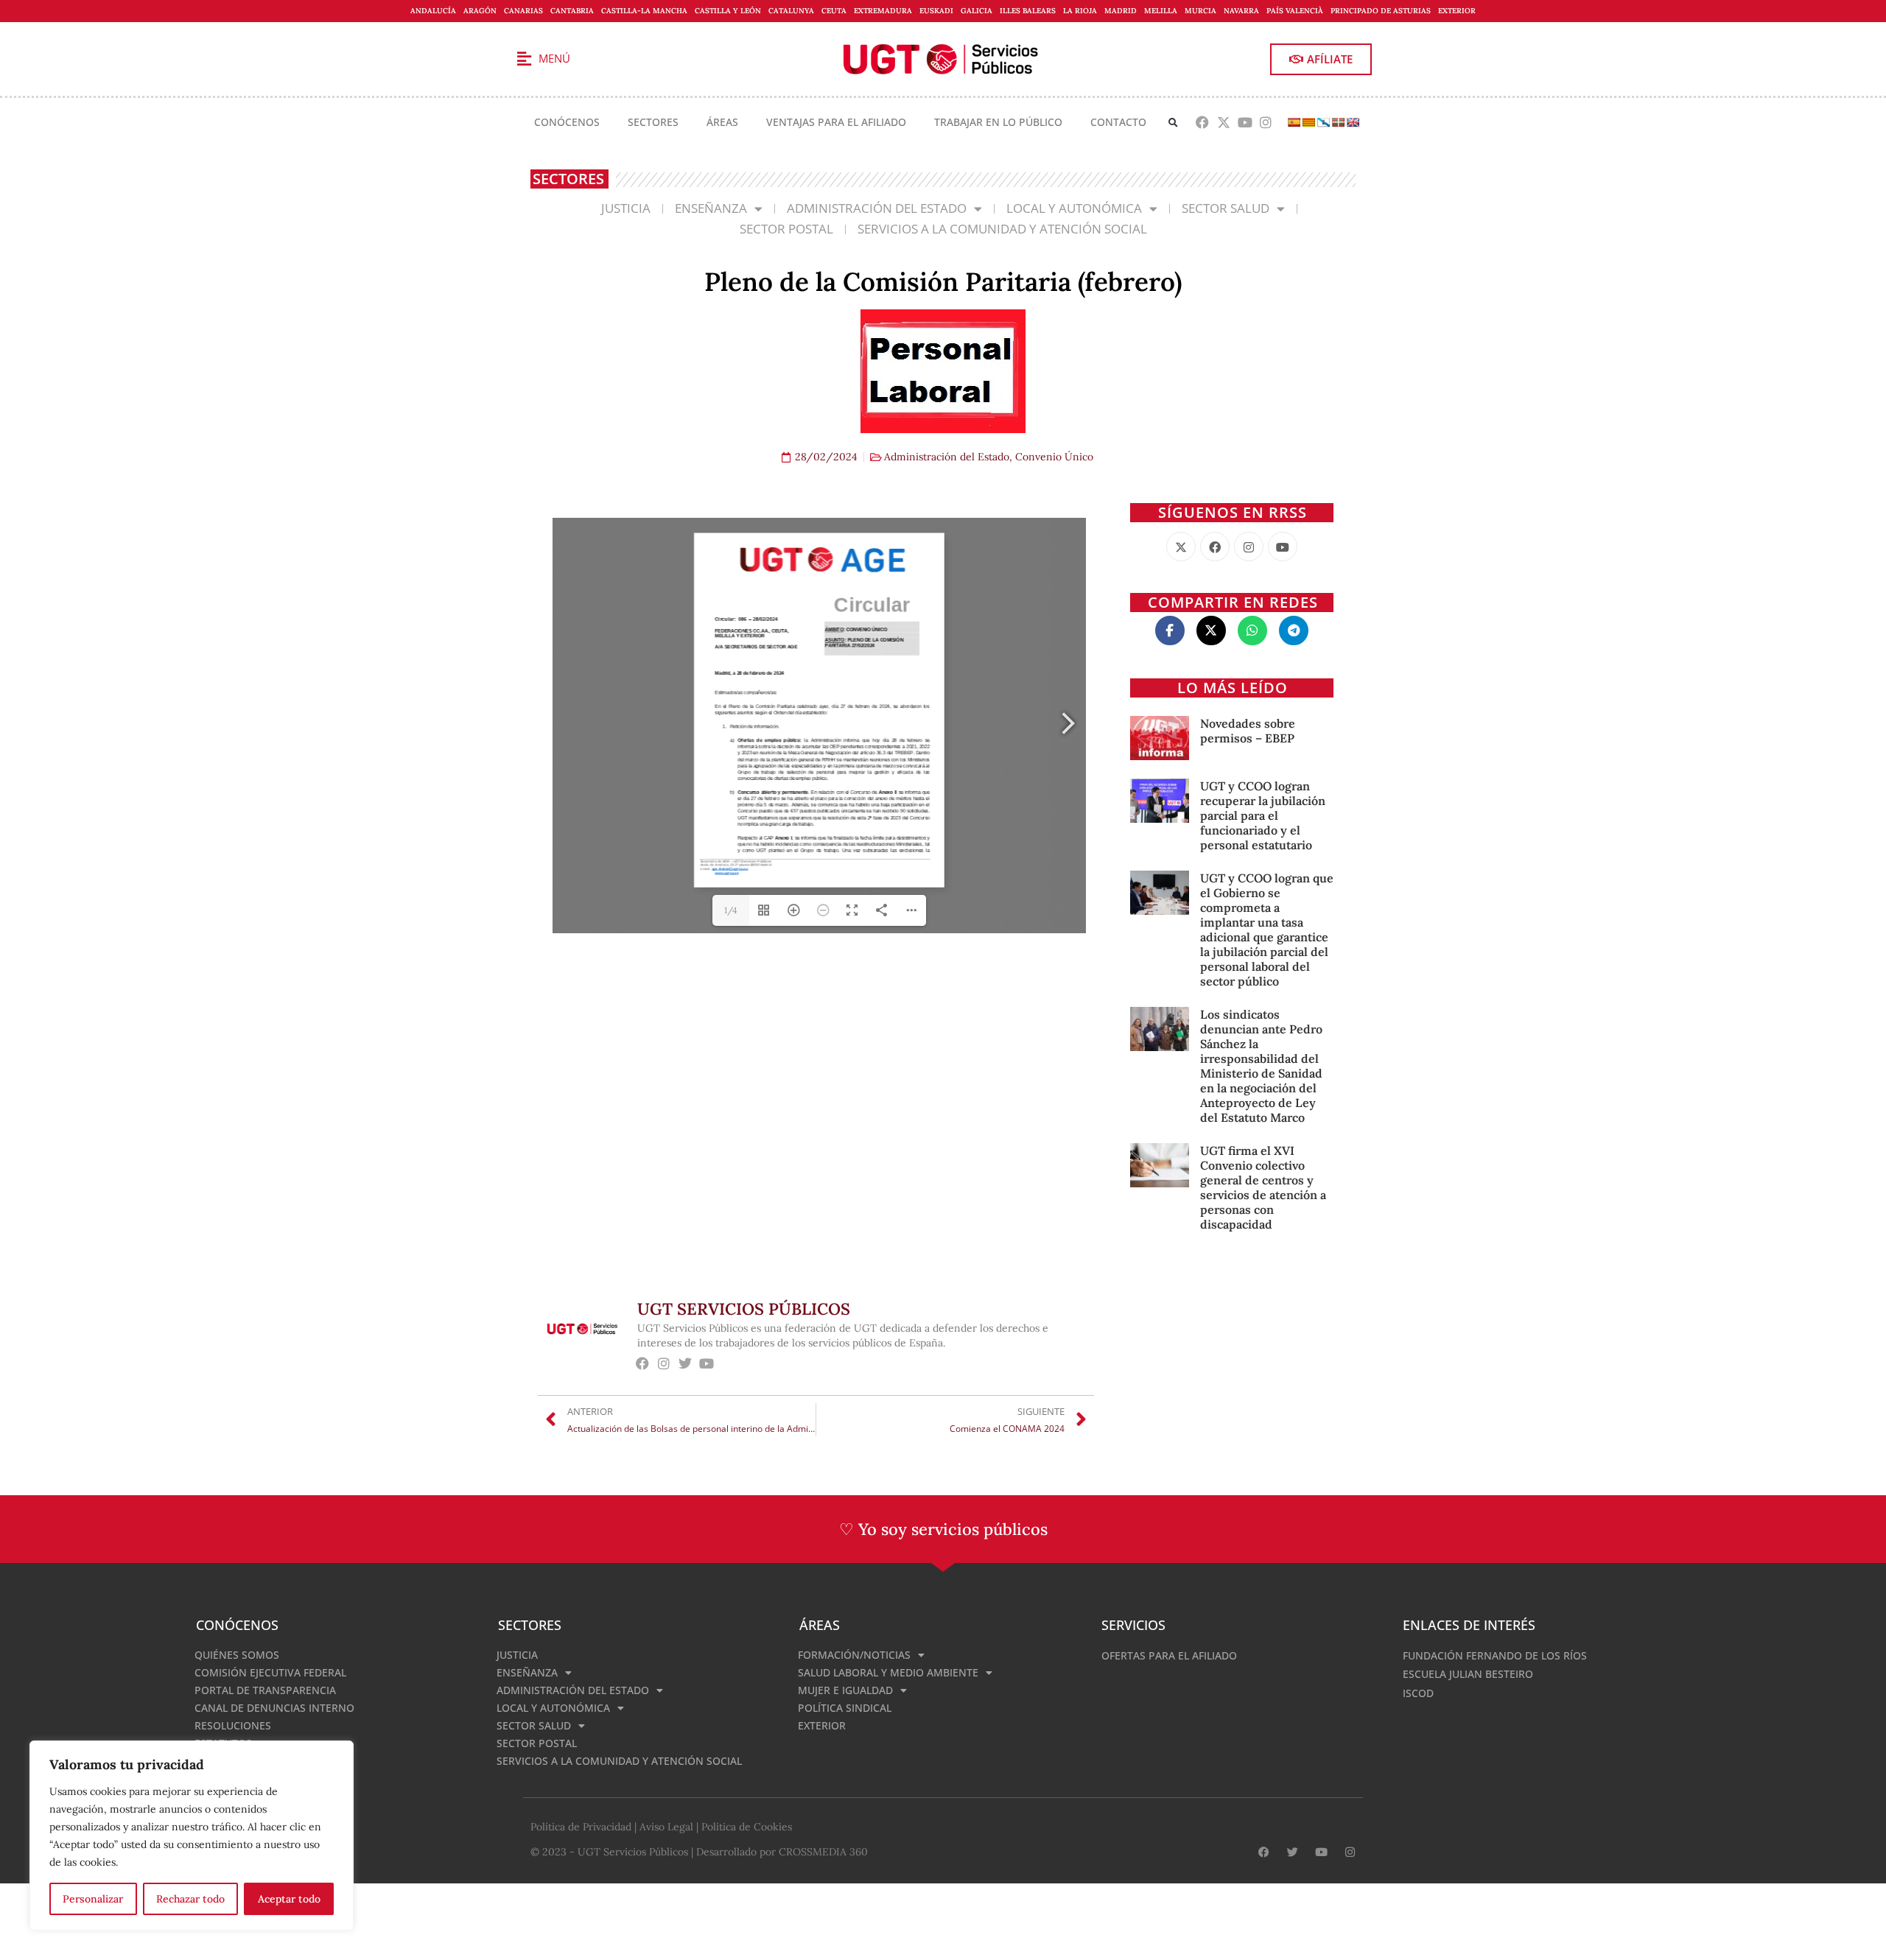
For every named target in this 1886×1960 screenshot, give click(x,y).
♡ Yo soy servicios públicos (943, 1529)
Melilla (1161, 11)
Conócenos (567, 122)
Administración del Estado (877, 208)
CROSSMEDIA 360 (823, 1852)
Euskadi (936, 11)
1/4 (731, 910)
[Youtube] (1245, 123)
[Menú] (524, 59)
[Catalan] (1308, 122)
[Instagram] (1266, 123)
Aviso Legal (666, 1827)
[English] (1353, 122)
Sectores (653, 122)
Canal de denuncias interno (274, 1708)
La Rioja (1080, 11)
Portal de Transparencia (265, 1690)
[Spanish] (1294, 122)
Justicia (626, 208)
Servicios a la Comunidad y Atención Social (1002, 229)
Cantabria (572, 11)
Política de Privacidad (581, 1827)
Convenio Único (1054, 457)
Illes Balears (1028, 11)
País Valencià (1295, 11)
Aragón (480, 11)
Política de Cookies (747, 1827)
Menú (554, 58)
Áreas (722, 122)
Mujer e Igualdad (845, 1690)
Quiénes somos (237, 1655)
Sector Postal (786, 229)
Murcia (1200, 11)
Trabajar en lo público (998, 122)
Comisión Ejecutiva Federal (270, 1672)
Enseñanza (711, 208)
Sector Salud (1226, 208)
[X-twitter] (1223, 123)
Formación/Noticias (854, 1655)
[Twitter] (686, 1363)
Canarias (523, 11)
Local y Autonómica (1074, 208)
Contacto (1118, 122)
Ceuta (834, 11)
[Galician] (1323, 122)
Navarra (1241, 11)
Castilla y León (728, 11)
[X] (1181, 547)
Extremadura (883, 11)
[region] (192, 1836)
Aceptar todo (289, 1899)
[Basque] (1338, 122)
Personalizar (93, 1899)
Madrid (1121, 11)
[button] (1173, 123)
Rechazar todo (190, 1899)
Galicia (977, 11)
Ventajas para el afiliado (836, 122)
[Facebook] (1203, 123)
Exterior (1457, 11)
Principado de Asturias (1381, 11)
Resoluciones (233, 1725)
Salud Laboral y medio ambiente (888, 1672)
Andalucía (433, 11)
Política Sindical (845, 1708)
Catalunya (791, 11)
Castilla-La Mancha (644, 11)
